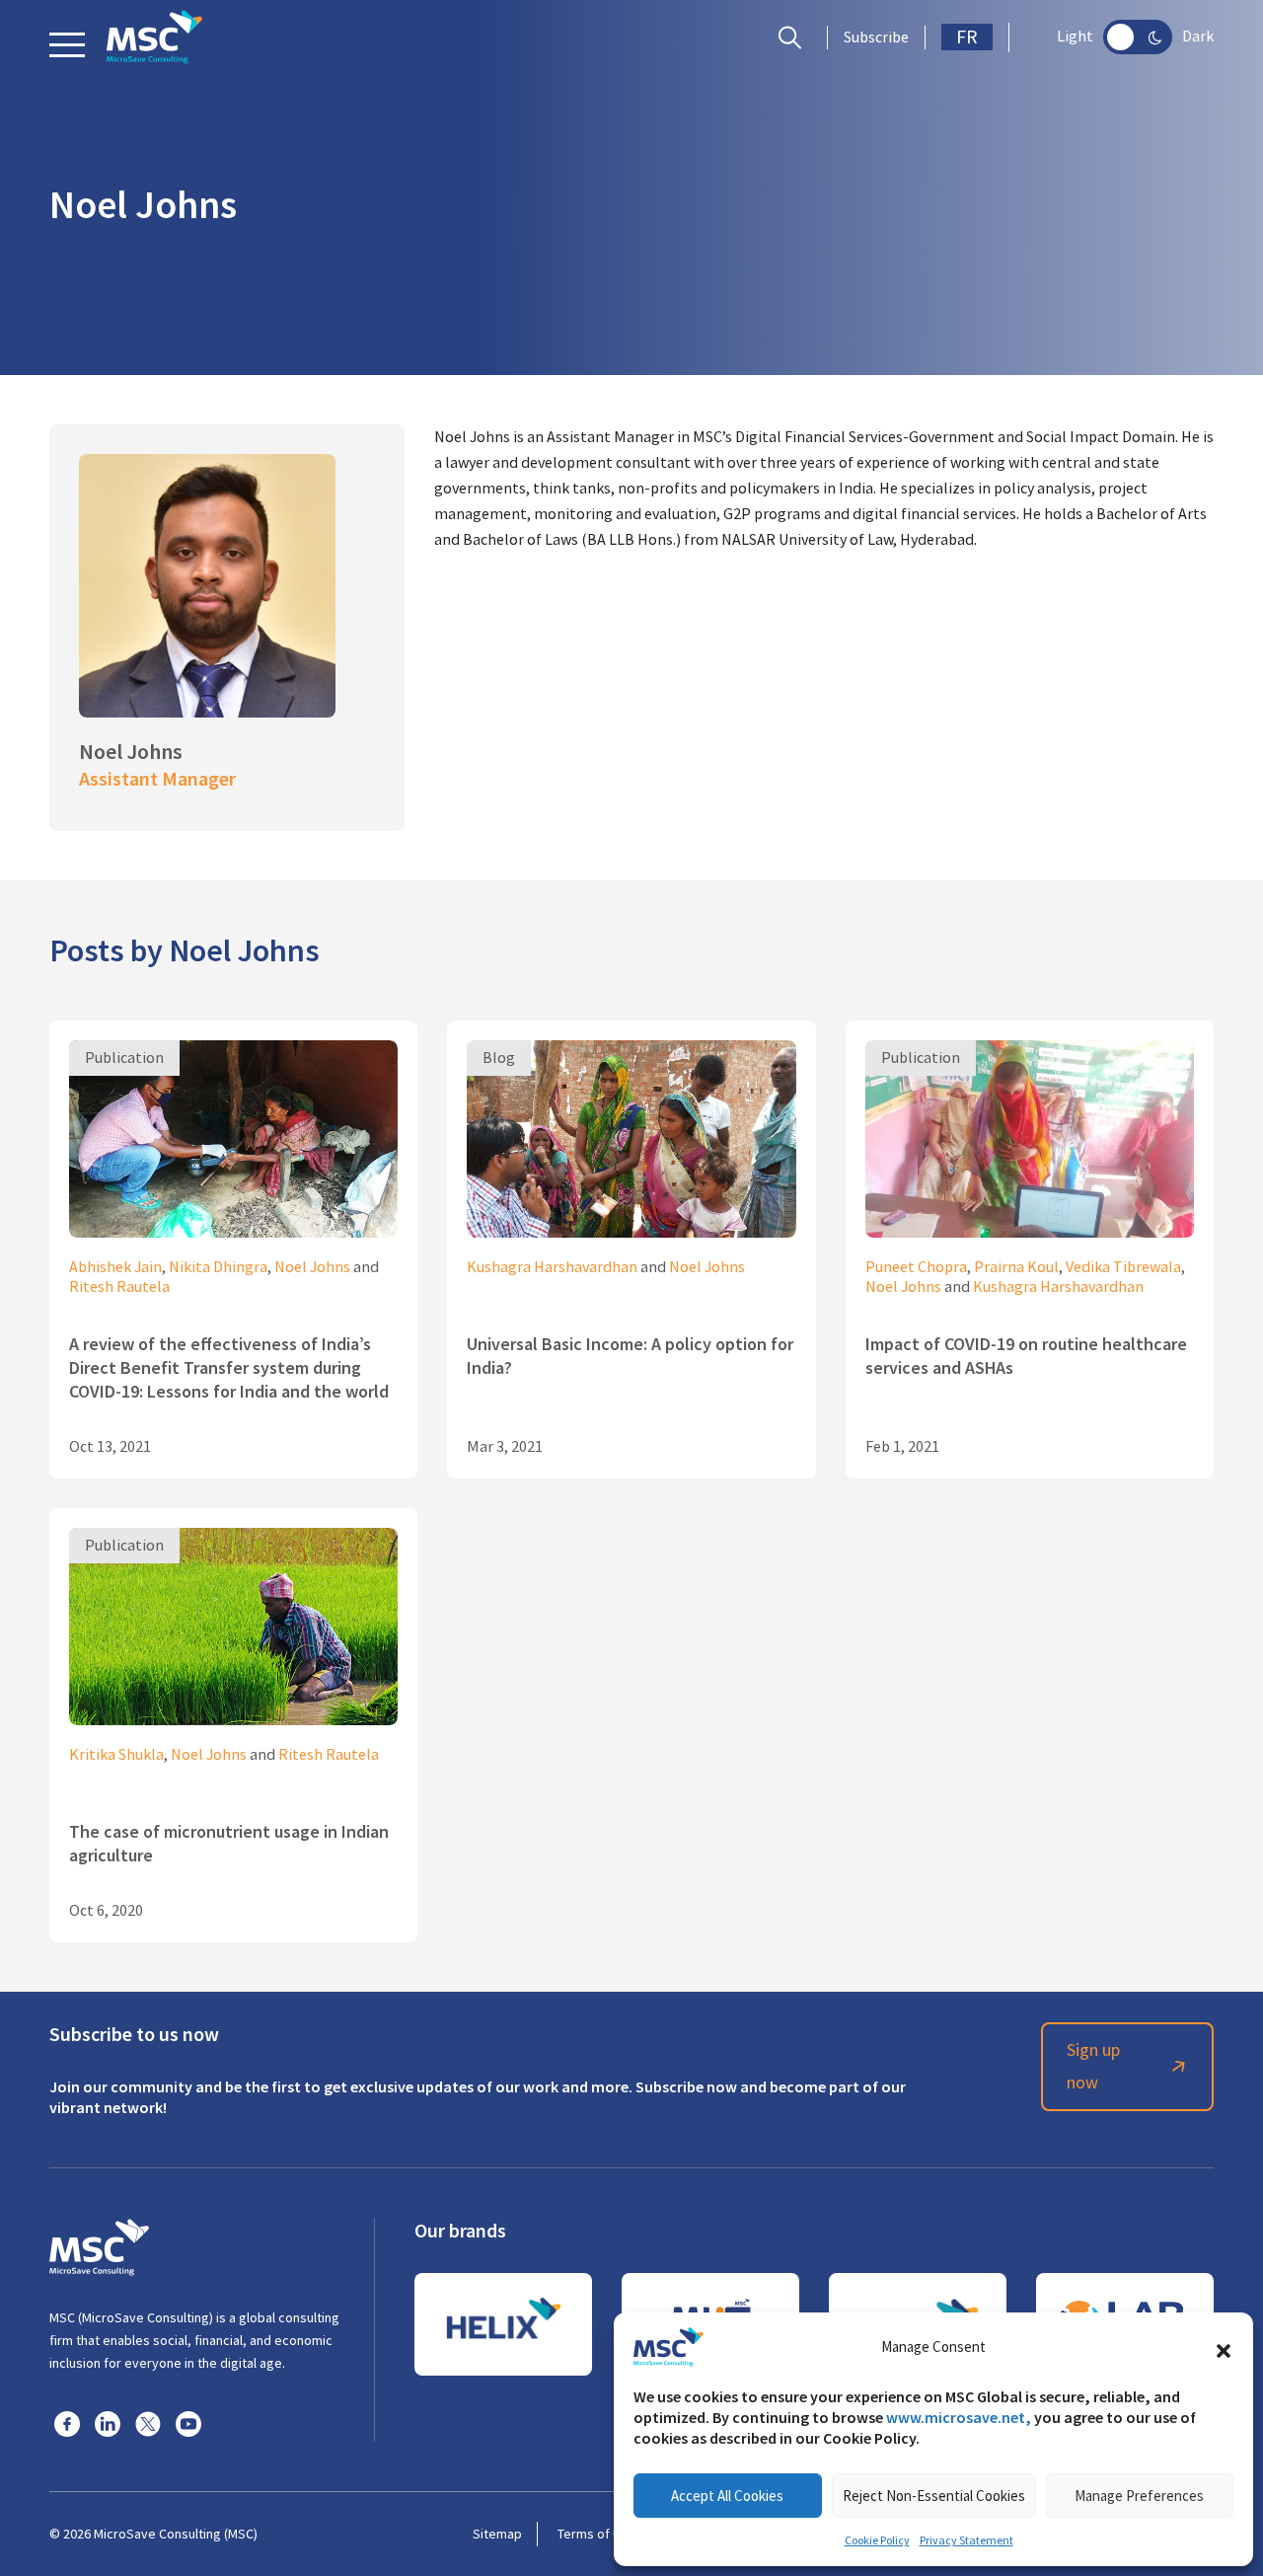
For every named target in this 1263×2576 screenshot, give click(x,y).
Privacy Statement (966, 2540)
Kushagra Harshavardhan (552, 1267)
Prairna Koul (1016, 1267)
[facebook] (67, 2423)
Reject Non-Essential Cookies (934, 2496)
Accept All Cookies (727, 2496)
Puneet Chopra (916, 1267)
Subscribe (876, 38)
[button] (1224, 2347)
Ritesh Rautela (119, 1287)
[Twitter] (148, 2423)
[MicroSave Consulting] (99, 2244)
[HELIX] (503, 2324)
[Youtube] (188, 2423)
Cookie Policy (877, 2540)
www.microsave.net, (959, 2418)
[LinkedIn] (108, 2423)
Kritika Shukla (116, 1755)
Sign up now (1093, 2066)
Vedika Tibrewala (1123, 1267)
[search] (795, 38)
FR (967, 37)
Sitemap (497, 2534)
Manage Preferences (1139, 2496)
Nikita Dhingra (218, 1267)
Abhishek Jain (115, 1267)
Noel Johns (312, 1267)
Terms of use (596, 2534)
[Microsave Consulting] (154, 37)
